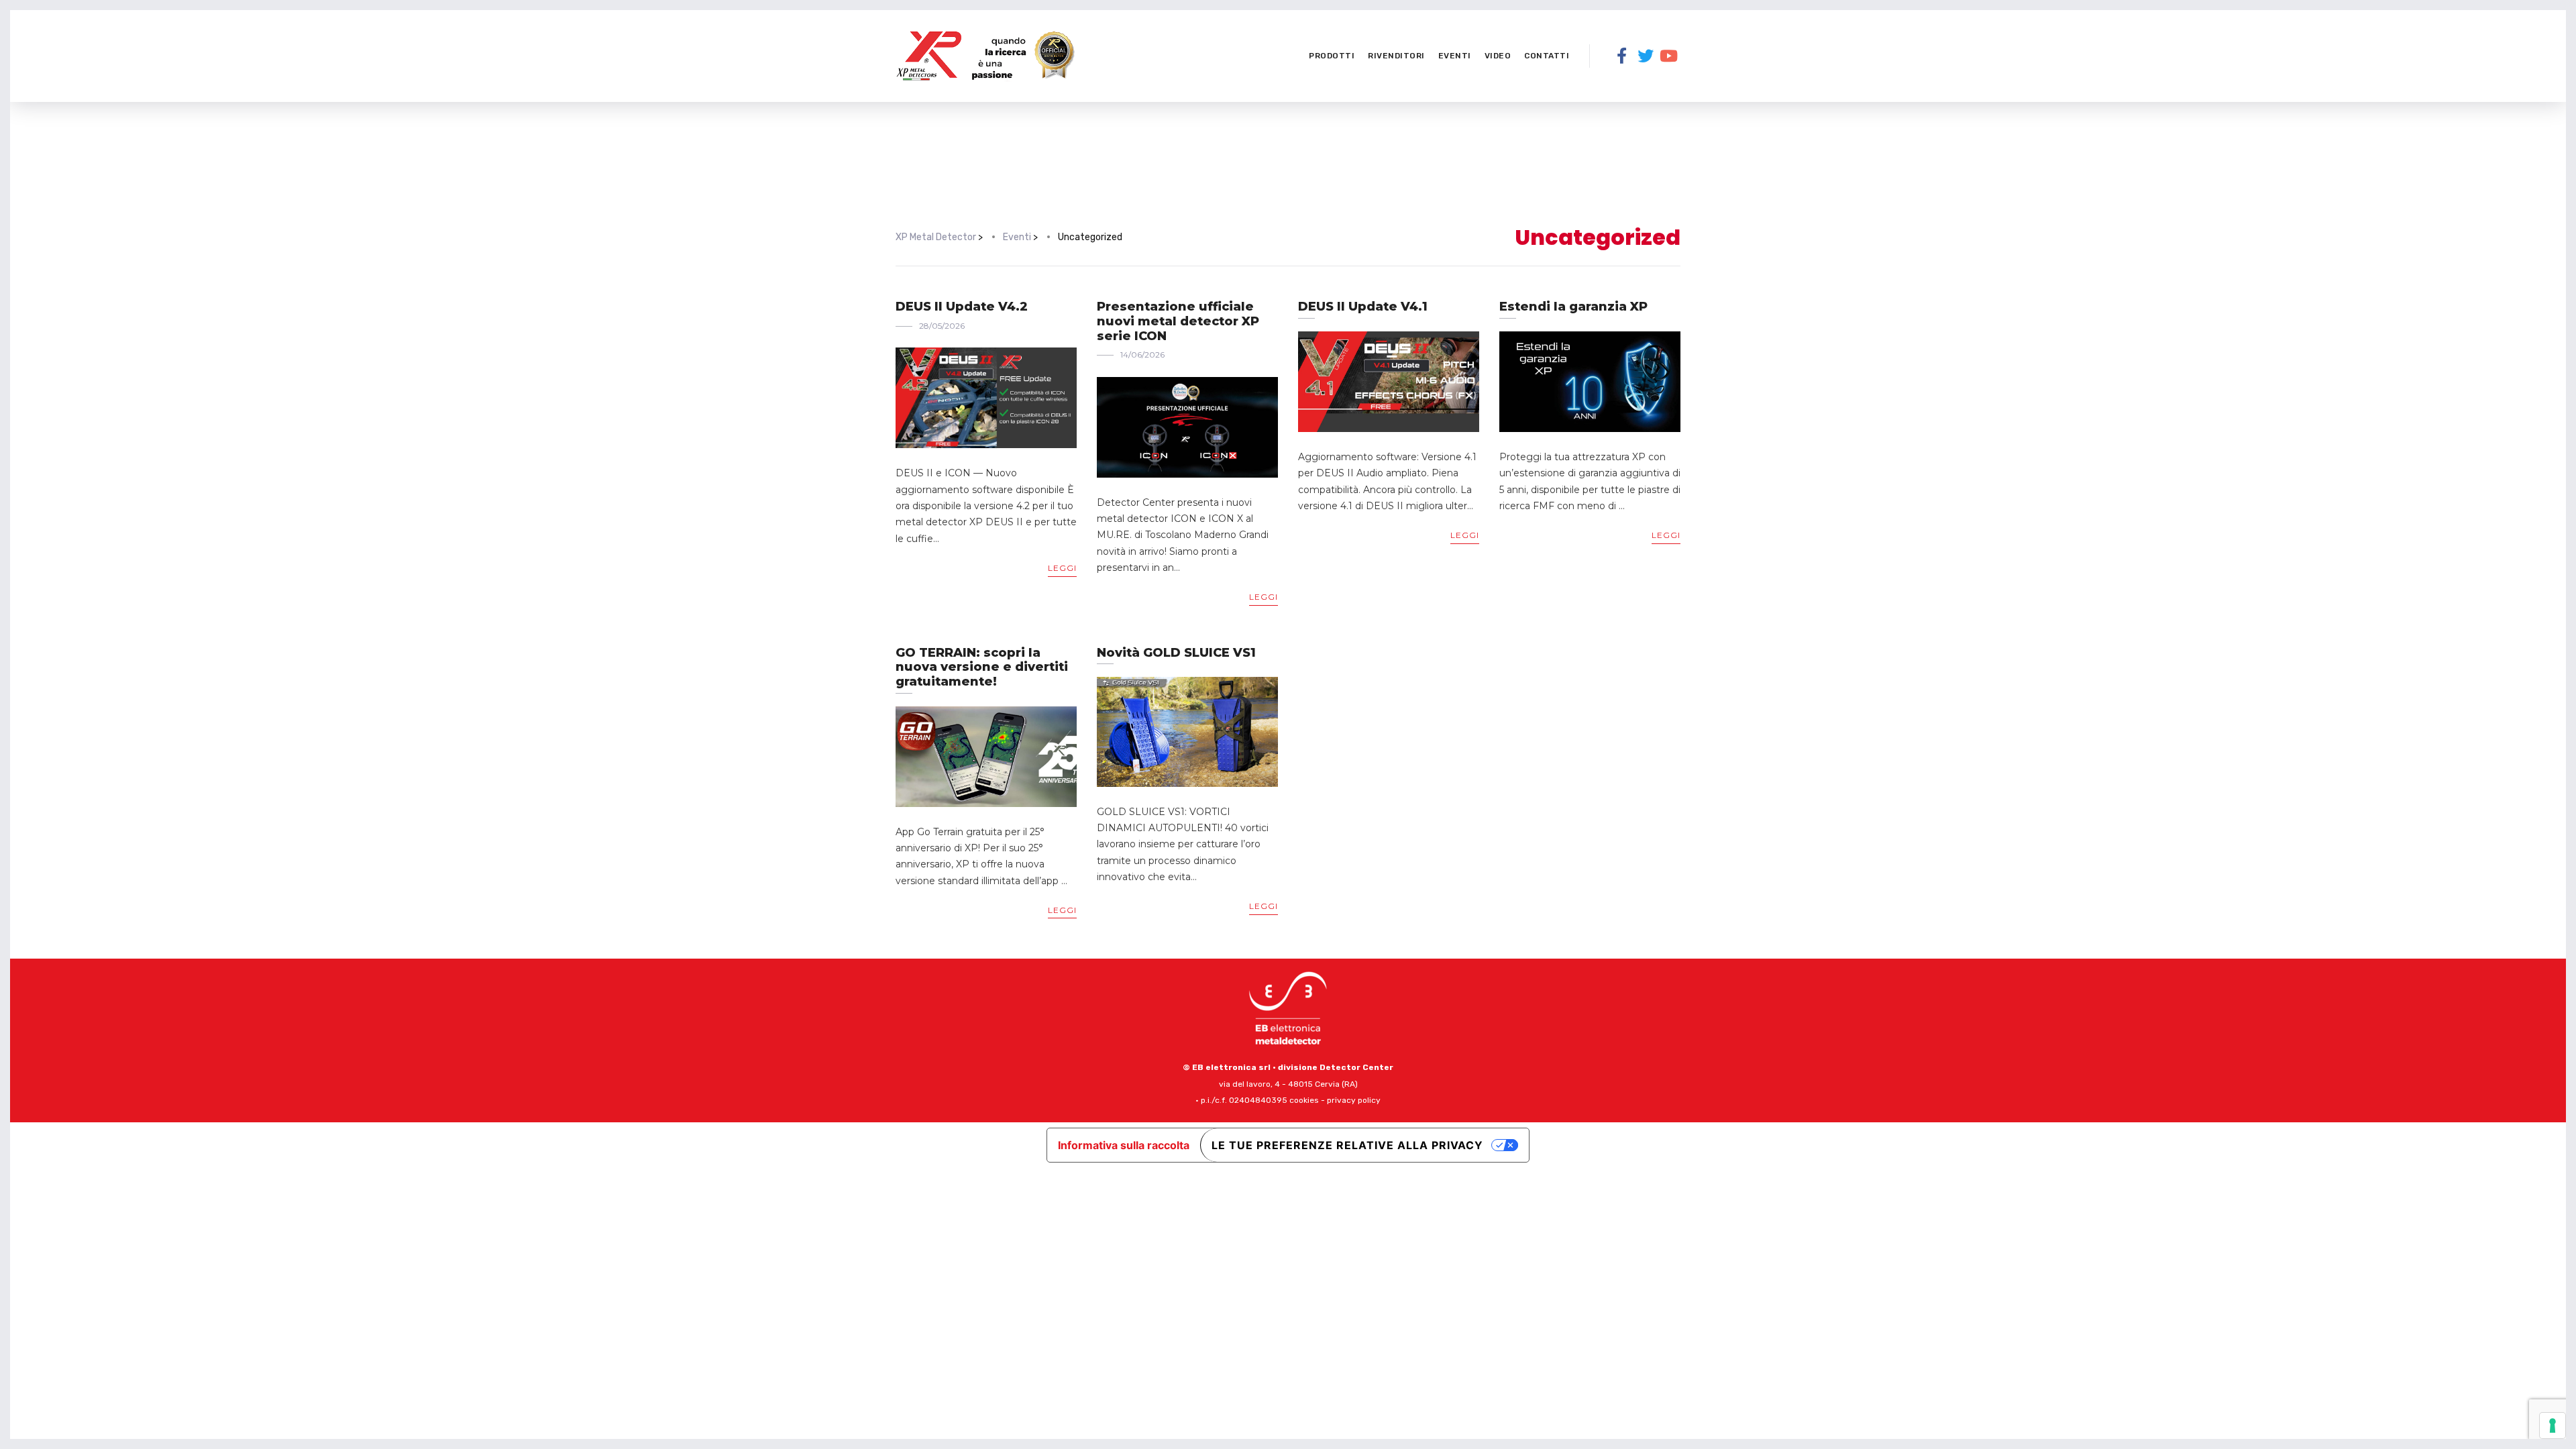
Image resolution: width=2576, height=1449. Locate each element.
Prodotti (1332, 56)
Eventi (1455, 56)
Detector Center (1356, 1067)
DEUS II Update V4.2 (962, 307)
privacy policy (1354, 1100)
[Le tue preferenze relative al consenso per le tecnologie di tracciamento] (2553, 1426)
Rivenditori (1396, 56)
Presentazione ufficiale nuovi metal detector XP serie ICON (1178, 321)
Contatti (1547, 56)
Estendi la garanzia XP (1573, 307)
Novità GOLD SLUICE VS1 (1176, 653)
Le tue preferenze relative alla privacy (1347, 1145)
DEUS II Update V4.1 (1363, 307)
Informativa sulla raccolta (1124, 1145)
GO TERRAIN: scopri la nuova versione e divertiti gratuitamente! (982, 667)
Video (1498, 56)
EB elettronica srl (1231, 1067)
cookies (1304, 1100)
